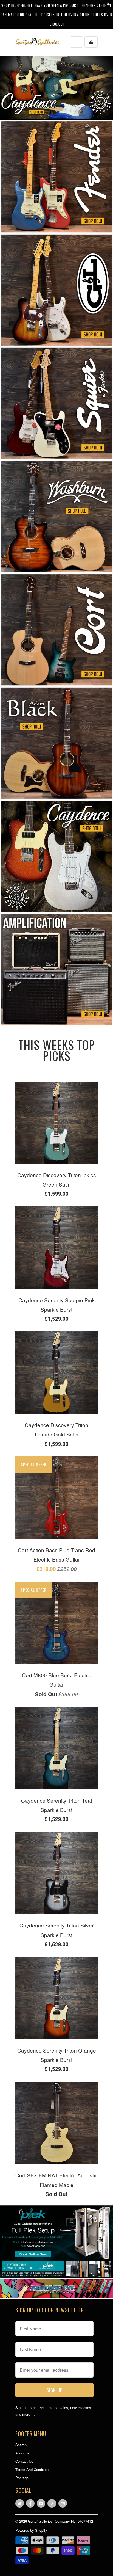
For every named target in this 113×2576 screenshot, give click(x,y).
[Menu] (77, 42)
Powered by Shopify (31, 2530)
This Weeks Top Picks (57, 1050)
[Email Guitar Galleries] (63, 2503)
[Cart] (91, 42)
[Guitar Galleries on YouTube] (41, 2503)
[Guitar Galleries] (37, 42)
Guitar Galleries (40, 2521)
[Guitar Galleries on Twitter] (20, 2503)
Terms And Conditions (33, 2469)
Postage (22, 2478)
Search (21, 2445)
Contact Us (24, 2461)
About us (22, 2453)
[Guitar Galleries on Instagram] (52, 2503)
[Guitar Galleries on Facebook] (30, 2503)
